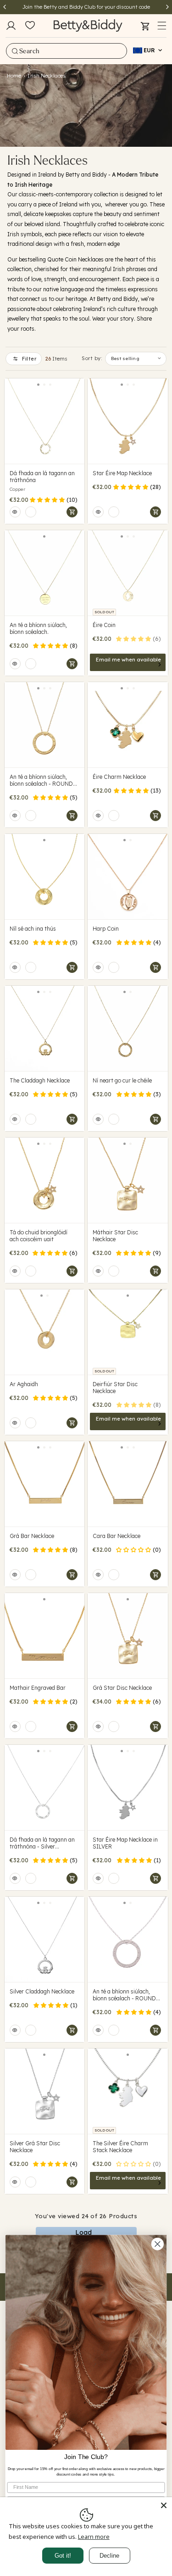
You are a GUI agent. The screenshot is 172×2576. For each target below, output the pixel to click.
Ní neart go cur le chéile (122, 1080)
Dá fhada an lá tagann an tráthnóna (42, 477)
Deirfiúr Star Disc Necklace (115, 1388)
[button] (162, 26)
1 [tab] (38, 385)
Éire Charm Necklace (119, 777)
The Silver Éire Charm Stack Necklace (120, 2147)
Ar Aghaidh (24, 1384)
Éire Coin (104, 625)
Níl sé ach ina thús (33, 929)
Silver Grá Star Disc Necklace (35, 2147)
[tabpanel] (45, 421)
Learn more (94, 2537)
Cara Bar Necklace (117, 1536)
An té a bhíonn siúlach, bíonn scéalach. (38, 628)
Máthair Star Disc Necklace (115, 1236)
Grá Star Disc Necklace (122, 1688)
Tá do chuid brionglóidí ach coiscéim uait (39, 1236)
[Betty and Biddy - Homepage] (88, 25)
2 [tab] (44, 385)
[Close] (164, 2505)
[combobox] (67, 51)
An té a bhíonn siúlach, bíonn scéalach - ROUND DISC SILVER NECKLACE (125, 1995)
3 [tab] (50, 385)
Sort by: (92, 358)
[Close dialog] (158, 2244)
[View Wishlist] (30, 26)
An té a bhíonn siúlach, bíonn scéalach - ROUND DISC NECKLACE (41, 780)
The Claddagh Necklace (40, 1080)
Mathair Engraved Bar (38, 1688)
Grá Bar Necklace (32, 1536)
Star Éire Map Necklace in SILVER (125, 1843)
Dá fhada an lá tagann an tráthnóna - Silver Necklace (42, 1843)
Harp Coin (106, 929)
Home (14, 76)
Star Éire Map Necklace (122, 473)
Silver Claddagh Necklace (42, 1991)
